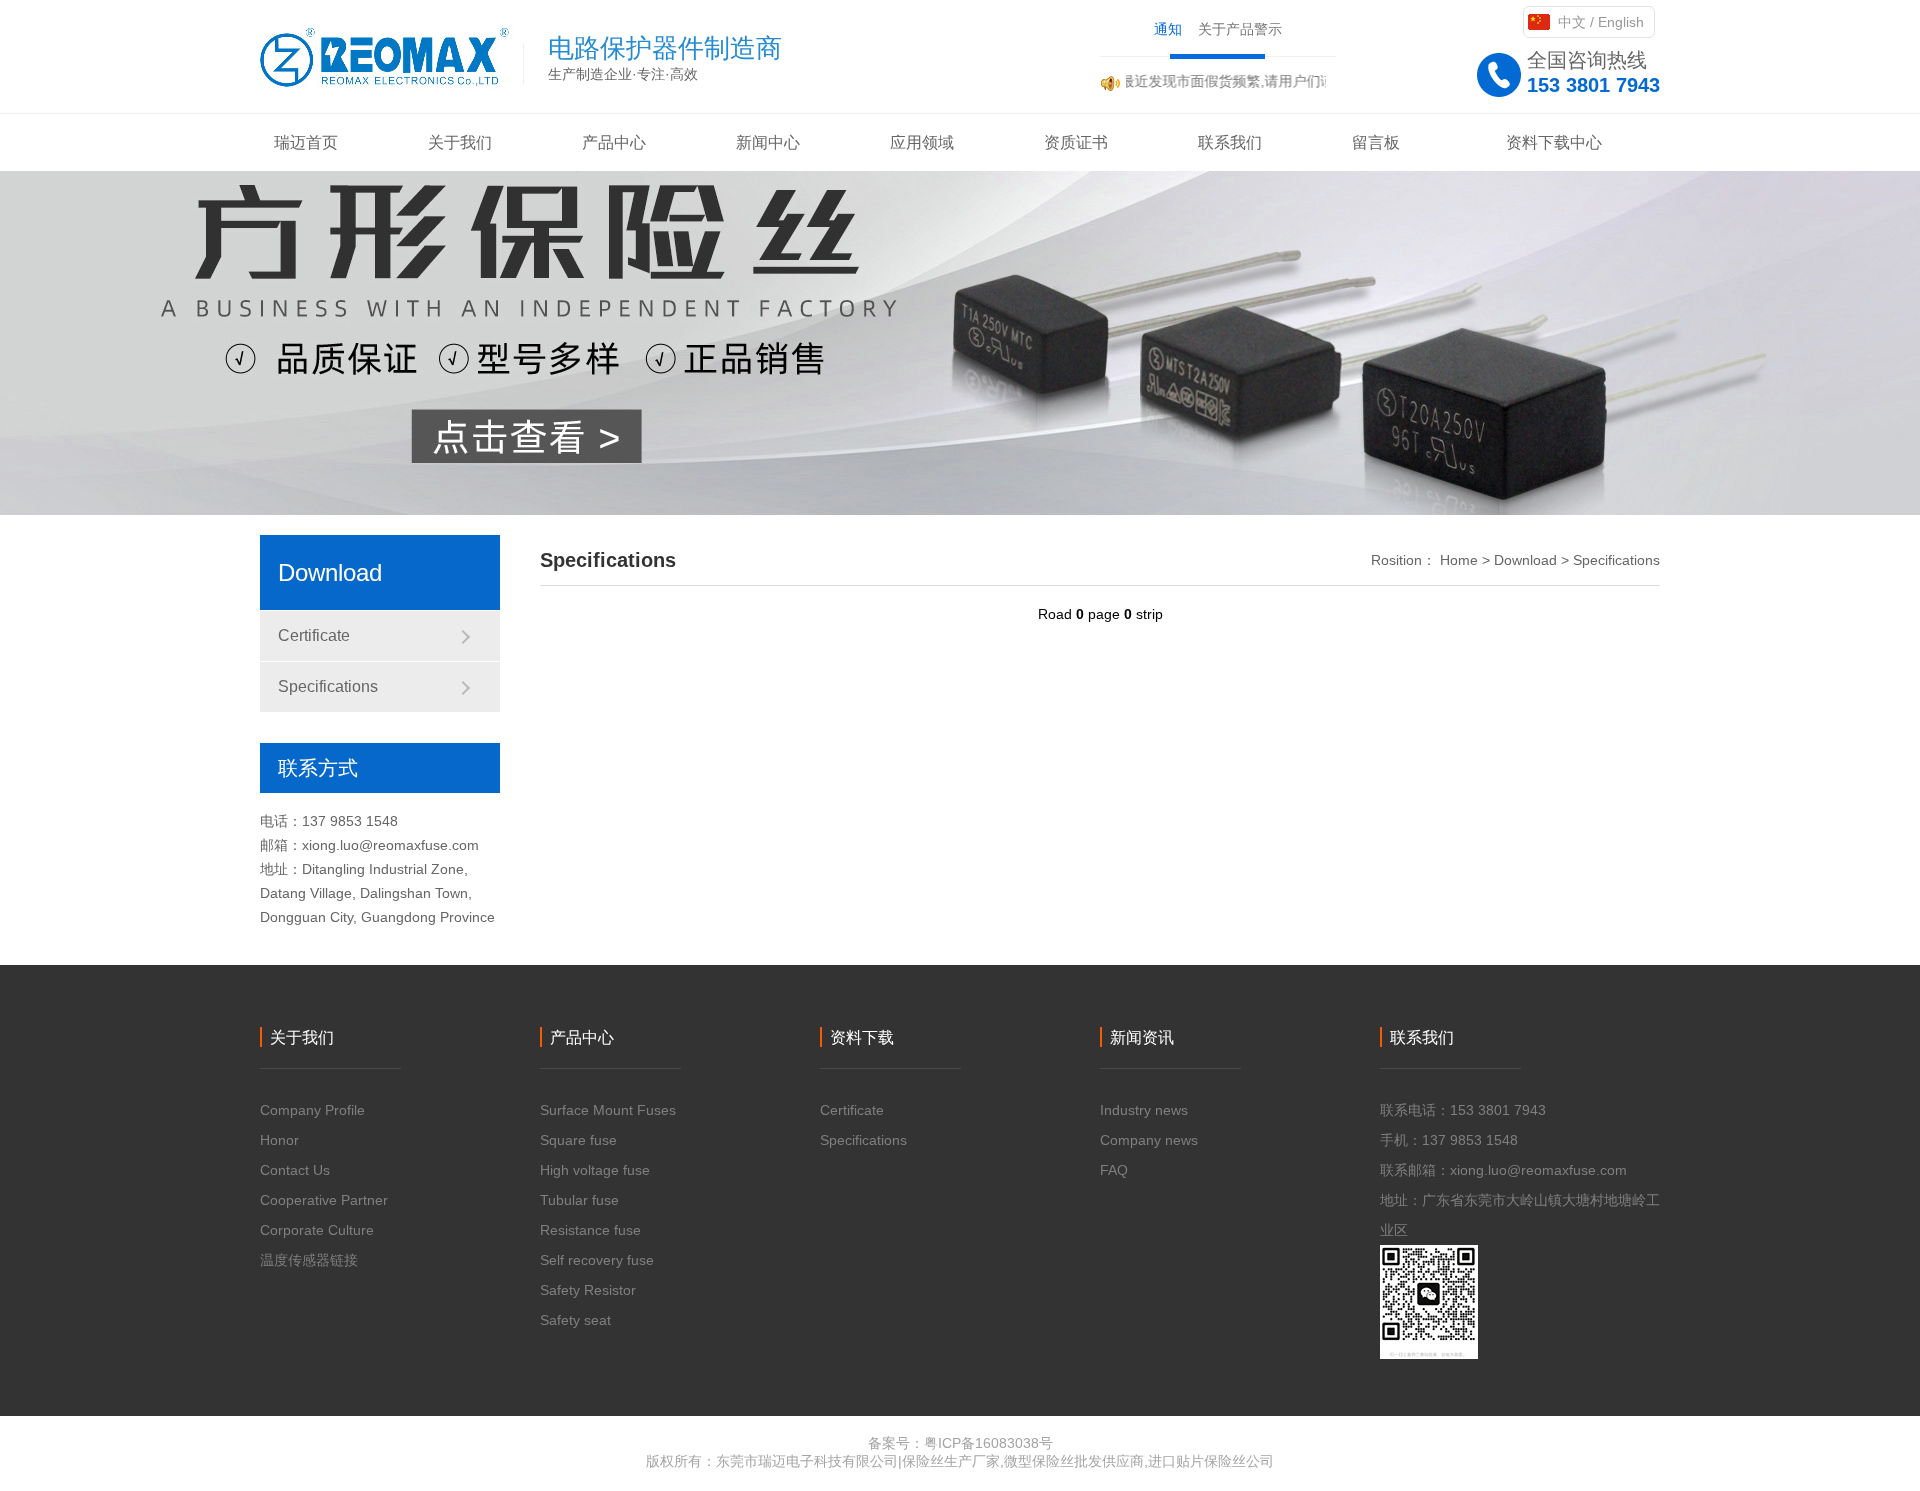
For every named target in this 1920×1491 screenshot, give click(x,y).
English (1621, 22)
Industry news (1144, 1110)
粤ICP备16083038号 (988, 1443)
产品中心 (582, 1037)
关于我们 (302, 1037)
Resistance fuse (590, 1230)
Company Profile (312, 1110)
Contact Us (295, 1170)
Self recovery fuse (597, 1260)
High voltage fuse (595, 1170)
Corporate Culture (317, 1230)
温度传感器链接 (309, 1260)
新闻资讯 (1142, 1037)
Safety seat (575, 1320)
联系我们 (1422, 1037)
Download (1525, 560)
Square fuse (578, 1140)
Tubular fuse (579, 1200)
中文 (1572, 22)
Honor (279, 1140)
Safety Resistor (588, 1290)
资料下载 (862, 1037)
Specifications (328, 686)
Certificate (314, 635)
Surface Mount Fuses (608, 1110)
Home (1459, 560)
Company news (1149, 1140)
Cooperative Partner (324, 1200)
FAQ (1114, 1170)
